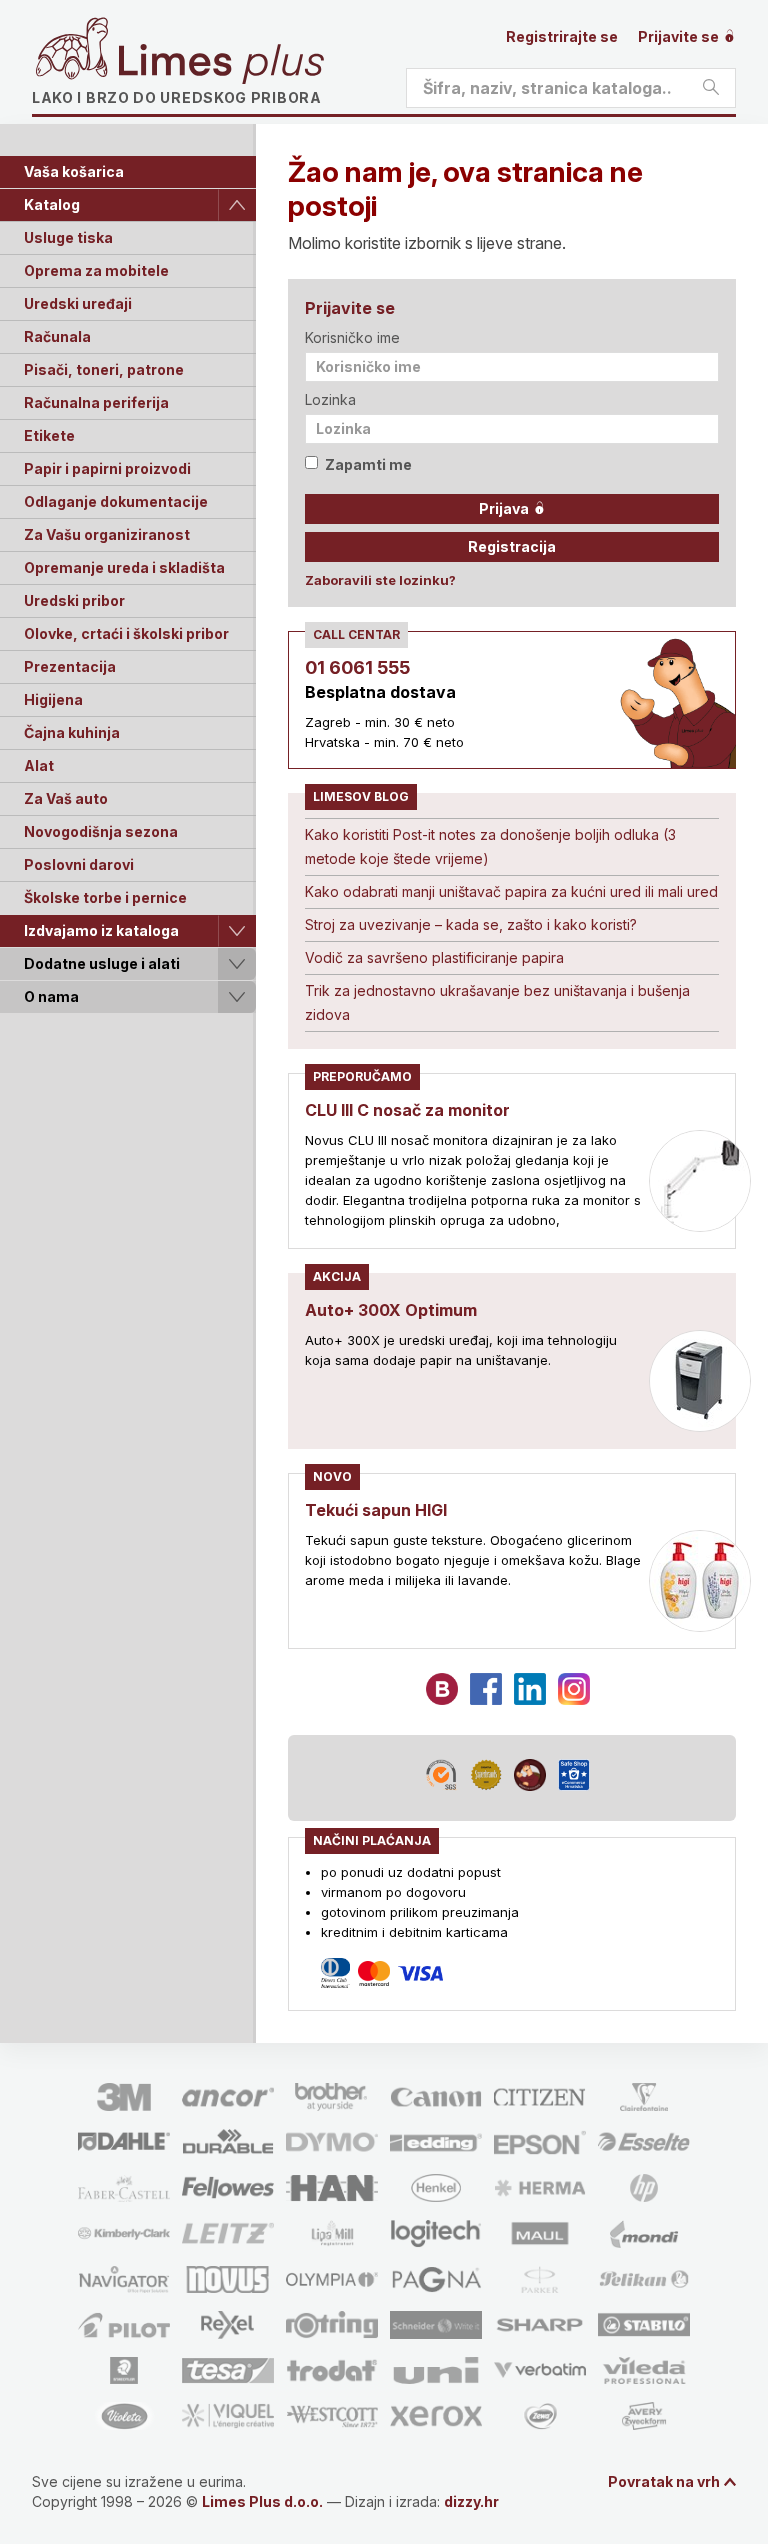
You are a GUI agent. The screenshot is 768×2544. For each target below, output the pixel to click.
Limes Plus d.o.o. (262, 2501)
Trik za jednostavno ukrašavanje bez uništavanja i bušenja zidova (497, 1002)
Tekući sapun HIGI (376, 1510)
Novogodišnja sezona (101, 831)
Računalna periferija (96, 402)
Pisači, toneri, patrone (104, 369)
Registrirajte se (562, 36)
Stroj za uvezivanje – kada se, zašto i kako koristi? (471, 924)
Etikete (49, 435)
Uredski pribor (74, 600)
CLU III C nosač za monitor (407, 1110)
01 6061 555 (357, 667)
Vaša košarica (74, 171)
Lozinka (330, 399)
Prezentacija (70, 666)
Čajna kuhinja (72, 732)
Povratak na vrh (664, 2481)
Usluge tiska (68, 237)
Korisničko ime (352, 337)
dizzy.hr (471, 2501)
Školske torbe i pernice (105, 897)
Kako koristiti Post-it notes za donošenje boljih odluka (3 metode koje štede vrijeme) (490, 846)
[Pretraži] (711, 88)
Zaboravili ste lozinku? (380, 580)
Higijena (53, 699)
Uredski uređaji (78, 303)
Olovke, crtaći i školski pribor (126, 633)
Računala (57, 336)
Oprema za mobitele (96, 270)
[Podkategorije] (237, 205)
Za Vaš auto (66, 798)
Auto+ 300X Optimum (391, 1310)
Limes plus (221, 64)
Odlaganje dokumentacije (116, 501)
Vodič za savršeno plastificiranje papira (434, 957)
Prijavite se (680, 36)
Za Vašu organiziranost (107, 534)
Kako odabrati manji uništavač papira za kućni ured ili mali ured (511, 891)
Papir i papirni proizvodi (107, 468)
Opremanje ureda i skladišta (124, 567)
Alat (39, 765)
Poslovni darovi (79, 864)
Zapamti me (368, 464)
